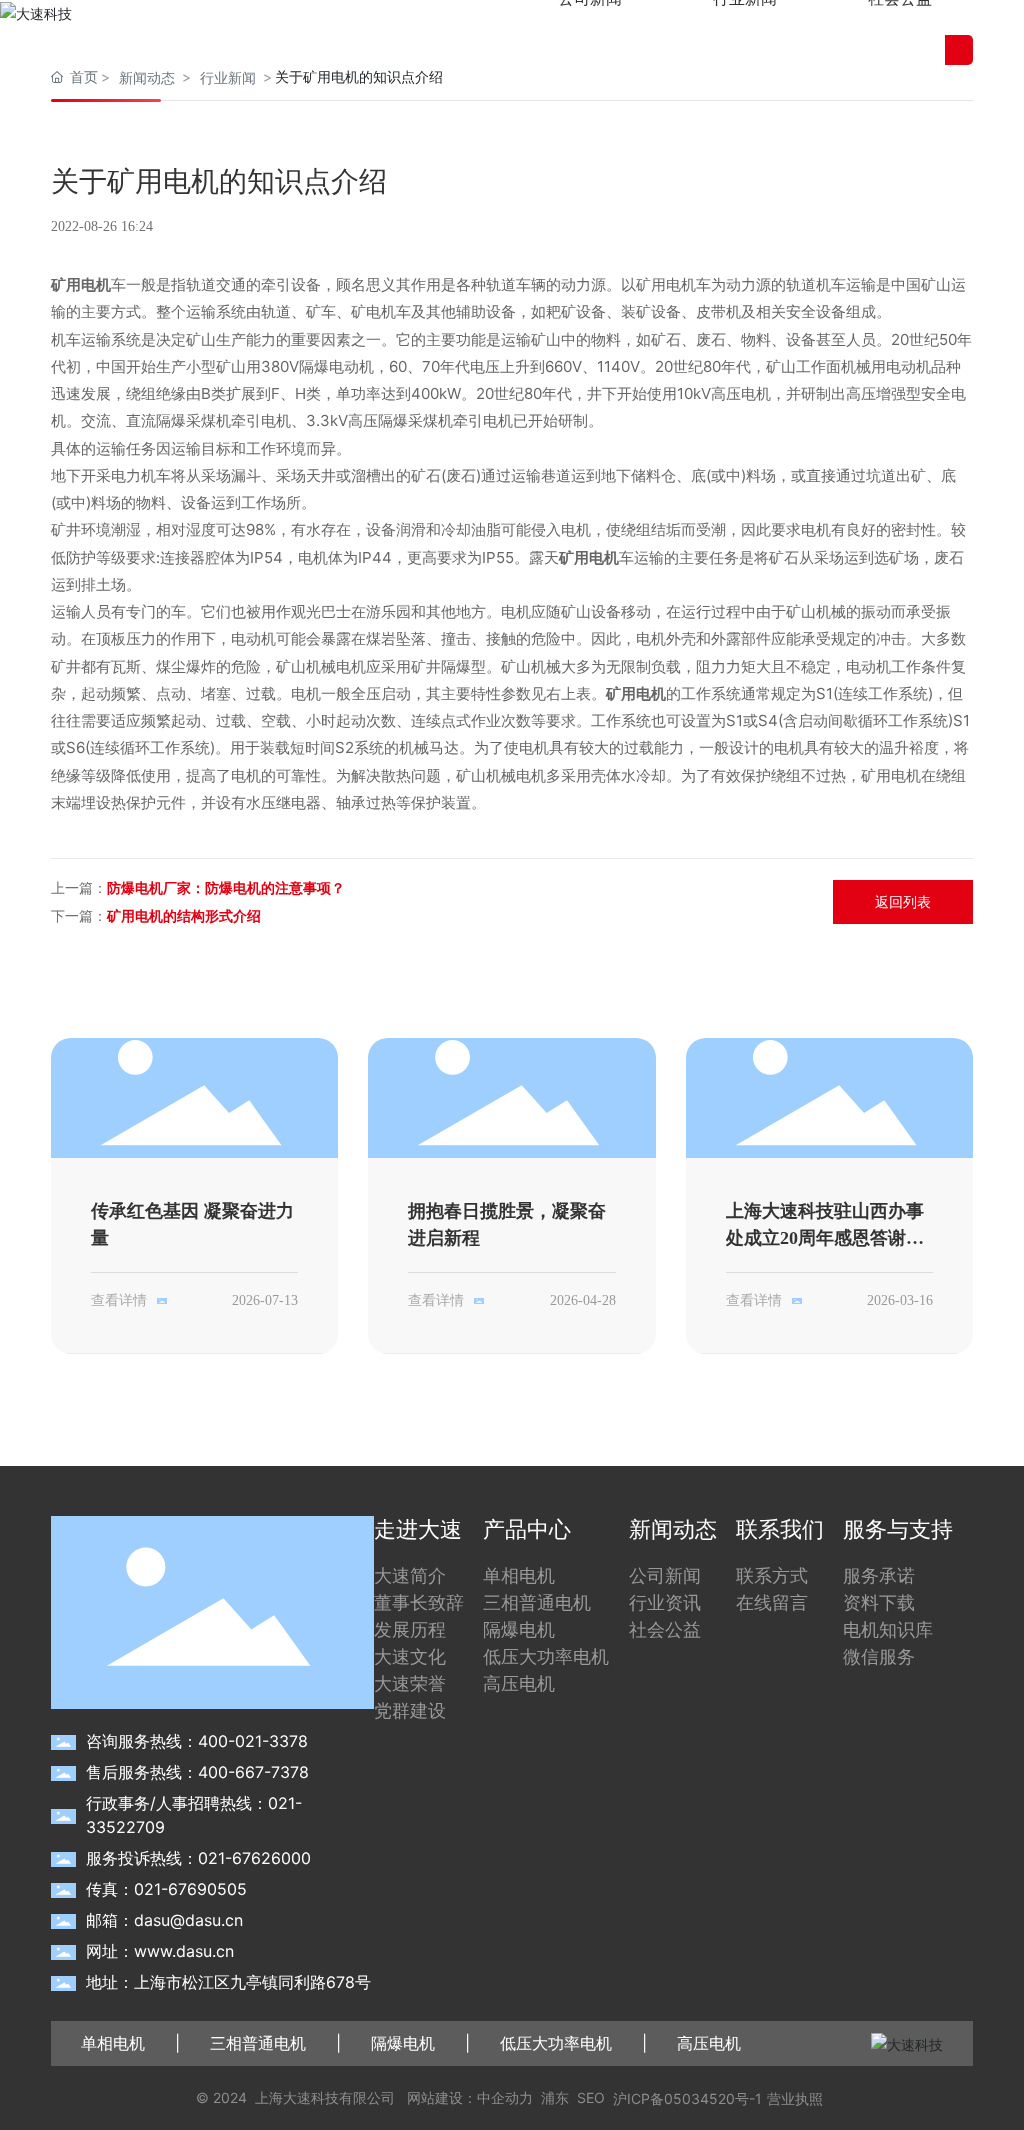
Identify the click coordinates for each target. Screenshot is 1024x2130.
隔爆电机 (403, 2043)
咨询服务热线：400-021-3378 (197, 1741)
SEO (591, 2097)
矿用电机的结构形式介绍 (184, 915)
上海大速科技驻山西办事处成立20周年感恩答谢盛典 (825, 1238)
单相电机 (113, 2043)
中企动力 (505, 2097)
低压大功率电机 (556, 2043)
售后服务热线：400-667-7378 (197, 1772)
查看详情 (119, 1300)
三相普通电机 (258, 2043)
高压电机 (709, 2043)
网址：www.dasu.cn (160, 1951)
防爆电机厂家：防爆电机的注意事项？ (226, 887)
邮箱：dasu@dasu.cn (164, 1920)
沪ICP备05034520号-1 (687, 2098)
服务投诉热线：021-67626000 (198, 1858)
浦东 (555, 2097)
